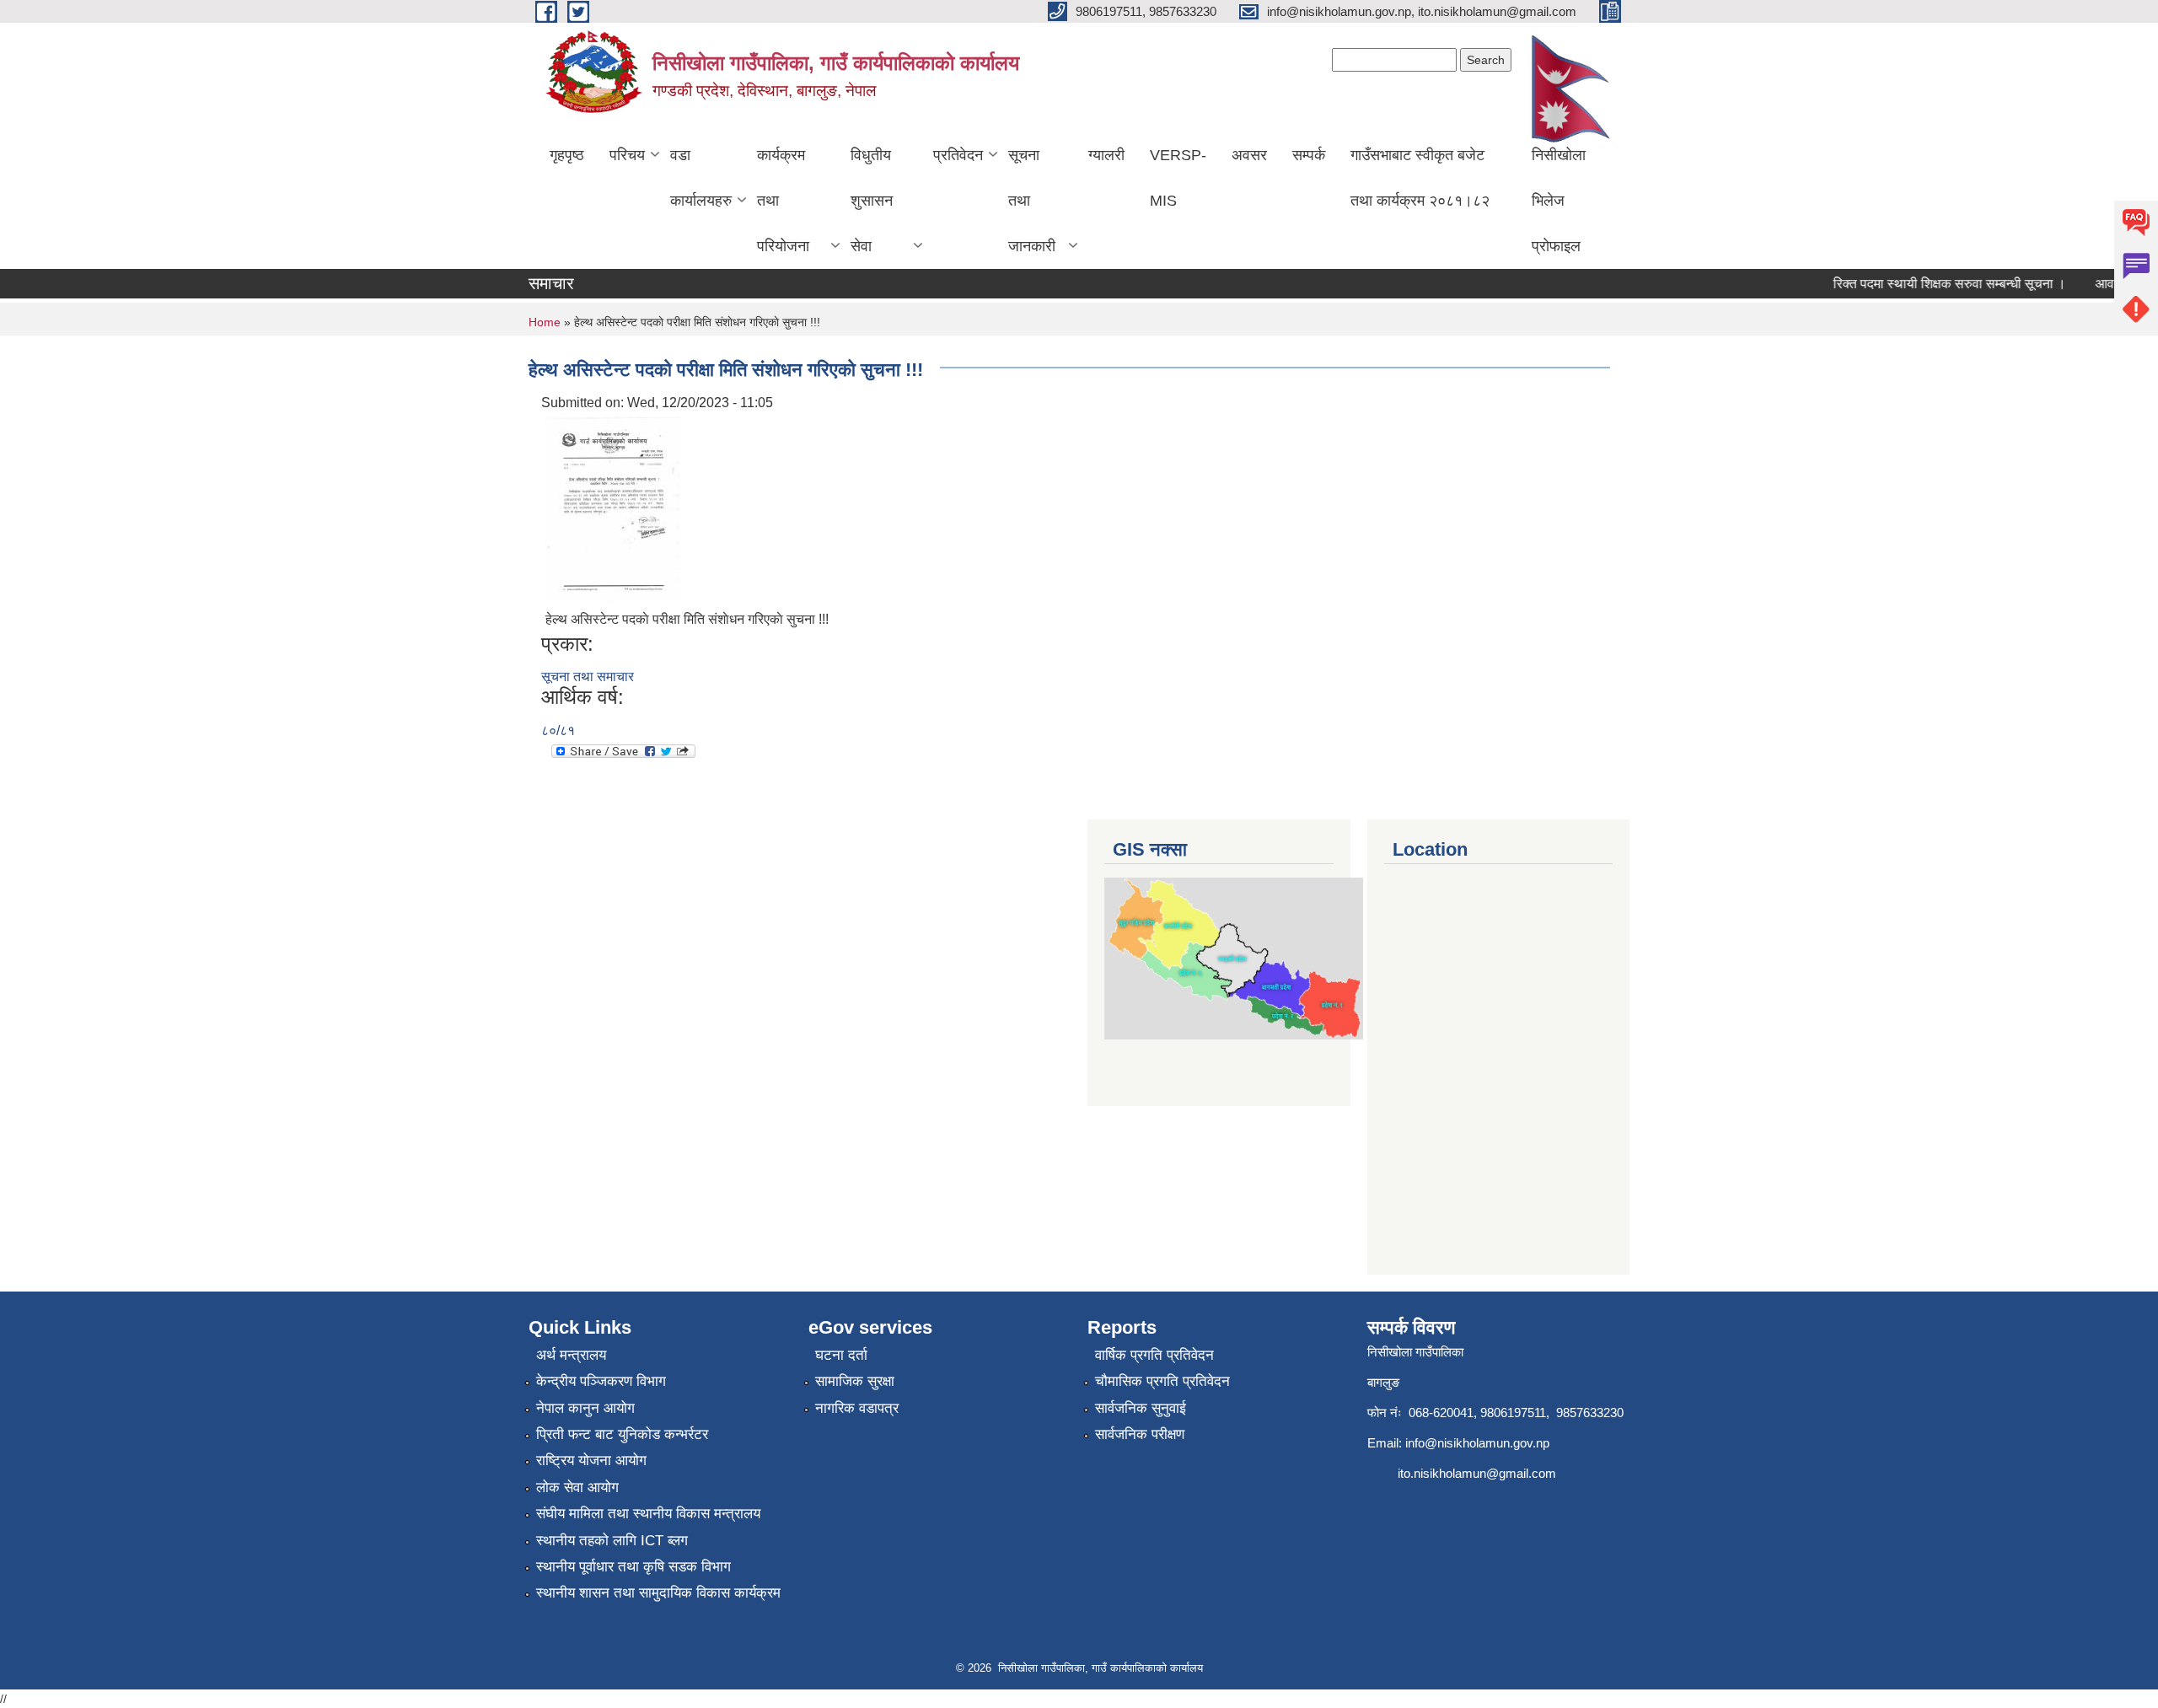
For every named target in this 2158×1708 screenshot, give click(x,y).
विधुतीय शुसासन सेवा (872, 201)
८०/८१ (558, 730)
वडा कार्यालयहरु (701, 178)
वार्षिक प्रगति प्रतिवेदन (1154, 1355)
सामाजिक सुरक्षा (855, 1381)
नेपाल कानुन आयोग (585, 1408)
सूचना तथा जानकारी (1032, 201)
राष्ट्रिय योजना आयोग (591, 1461)
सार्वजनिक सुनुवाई (1141, 1408)
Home (545, 322)
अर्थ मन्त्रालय (571, 1355)
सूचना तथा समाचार (588, 677)
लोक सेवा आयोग (577, 1488)
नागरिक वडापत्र (857, 1408)
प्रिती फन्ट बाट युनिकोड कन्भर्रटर (622, 1434)
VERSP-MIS (1178, 178)
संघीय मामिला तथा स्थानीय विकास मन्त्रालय (648, 1514)
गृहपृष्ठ (567, 155)
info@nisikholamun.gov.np (1477, 1443)
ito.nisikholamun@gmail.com (1477, 1473)
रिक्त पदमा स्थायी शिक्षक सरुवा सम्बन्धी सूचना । (1929, 284)
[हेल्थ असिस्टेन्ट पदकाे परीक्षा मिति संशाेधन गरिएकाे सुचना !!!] (613, 508)
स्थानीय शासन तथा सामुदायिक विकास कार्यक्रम (658, 1593)
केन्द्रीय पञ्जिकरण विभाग (601, 1381)
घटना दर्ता (841, 1355)
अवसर (1249, 155)
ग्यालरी (1106, 155)
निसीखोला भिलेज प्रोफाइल (1559, 201)
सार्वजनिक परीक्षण (1140, 1434)
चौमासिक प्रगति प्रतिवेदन (1162, 1381)
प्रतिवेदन (958, 155)
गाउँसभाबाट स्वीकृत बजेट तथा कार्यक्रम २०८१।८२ (1420, 178)
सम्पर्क (1309, 155)
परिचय (627, 155)
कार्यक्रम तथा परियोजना (783, 201)
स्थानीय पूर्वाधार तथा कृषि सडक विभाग (633, 1567)
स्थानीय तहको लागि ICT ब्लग (612, 1541)
